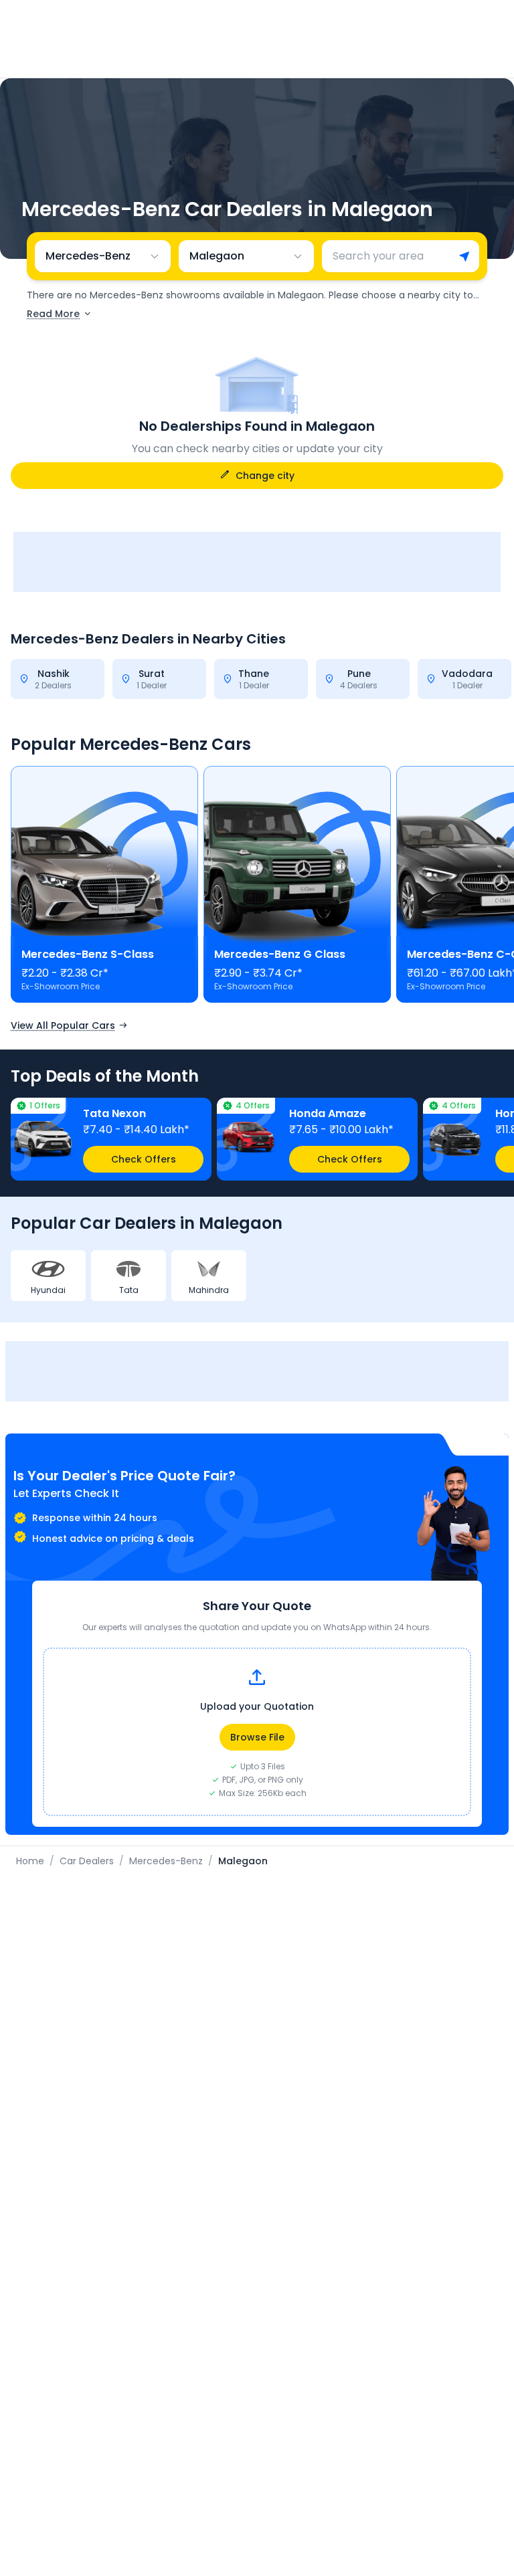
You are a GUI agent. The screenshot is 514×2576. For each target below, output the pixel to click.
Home (30, 1861)
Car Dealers (87, 1861)
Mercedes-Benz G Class (280, 954)
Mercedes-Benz (166, 1861)
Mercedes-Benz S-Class (88, 954)
